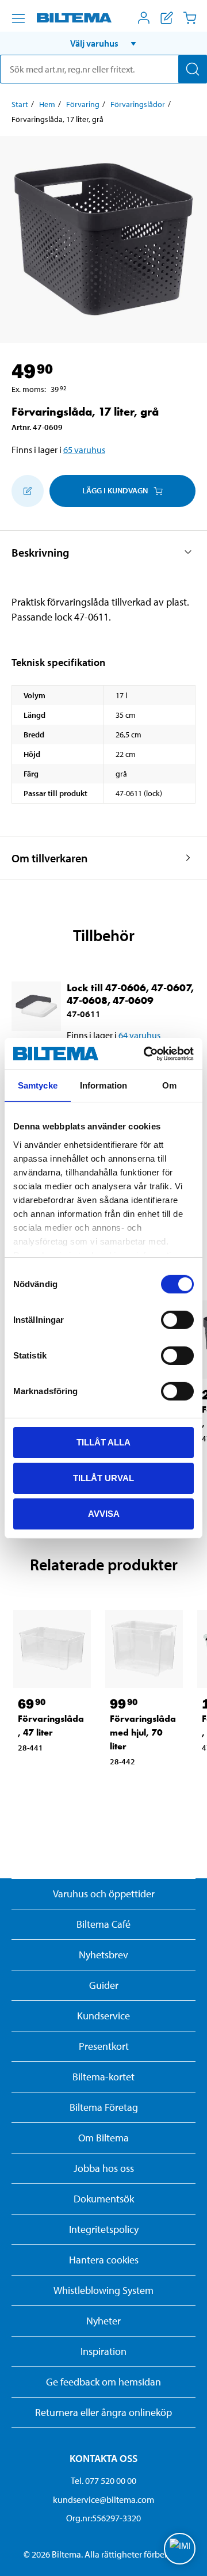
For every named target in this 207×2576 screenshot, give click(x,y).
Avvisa (104, 1513)
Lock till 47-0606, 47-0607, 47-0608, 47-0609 (130, 994)
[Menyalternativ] (18, 18)
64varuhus (139, 1035)
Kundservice (103, 2016)
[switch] (177, 1320)
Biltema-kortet (103, 2077)
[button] (103, 43)
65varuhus (84, 450)
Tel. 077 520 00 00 (103, 2480)
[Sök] (193, 69)
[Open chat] (180, 2549)
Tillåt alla (103, 1442)
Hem (47, 104)
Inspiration (103, 2351)
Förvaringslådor (138, 104)
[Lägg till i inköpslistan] (28, 491)
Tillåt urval (103, 1478)
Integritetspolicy (104, 2229)
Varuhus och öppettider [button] (104, 1894)
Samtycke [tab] (38, 1085)
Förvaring (83, 104)
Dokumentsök (104, 2199)
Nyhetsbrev (103, 1955)
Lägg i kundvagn (115, 490)
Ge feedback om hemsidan (103, 2382)
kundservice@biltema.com (103, 2499)
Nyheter (103, 2321)
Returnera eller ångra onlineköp (103, 2412)
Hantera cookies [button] (104, 2260)
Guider (104, 1985)
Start (20, 104)
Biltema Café (103, 1924)
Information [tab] (103, 1085)
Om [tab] (169, 1085)
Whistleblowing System (103, 2290)
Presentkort (104, 2046)
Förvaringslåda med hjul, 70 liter (143, 1732)
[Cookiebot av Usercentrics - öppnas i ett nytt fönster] (146, 1053)
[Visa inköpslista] (167, 18)
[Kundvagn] (190, 18)
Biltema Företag (104, 2107)
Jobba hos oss (104, 2168)
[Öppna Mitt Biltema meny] (144, 18)
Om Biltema (103, 2138)
